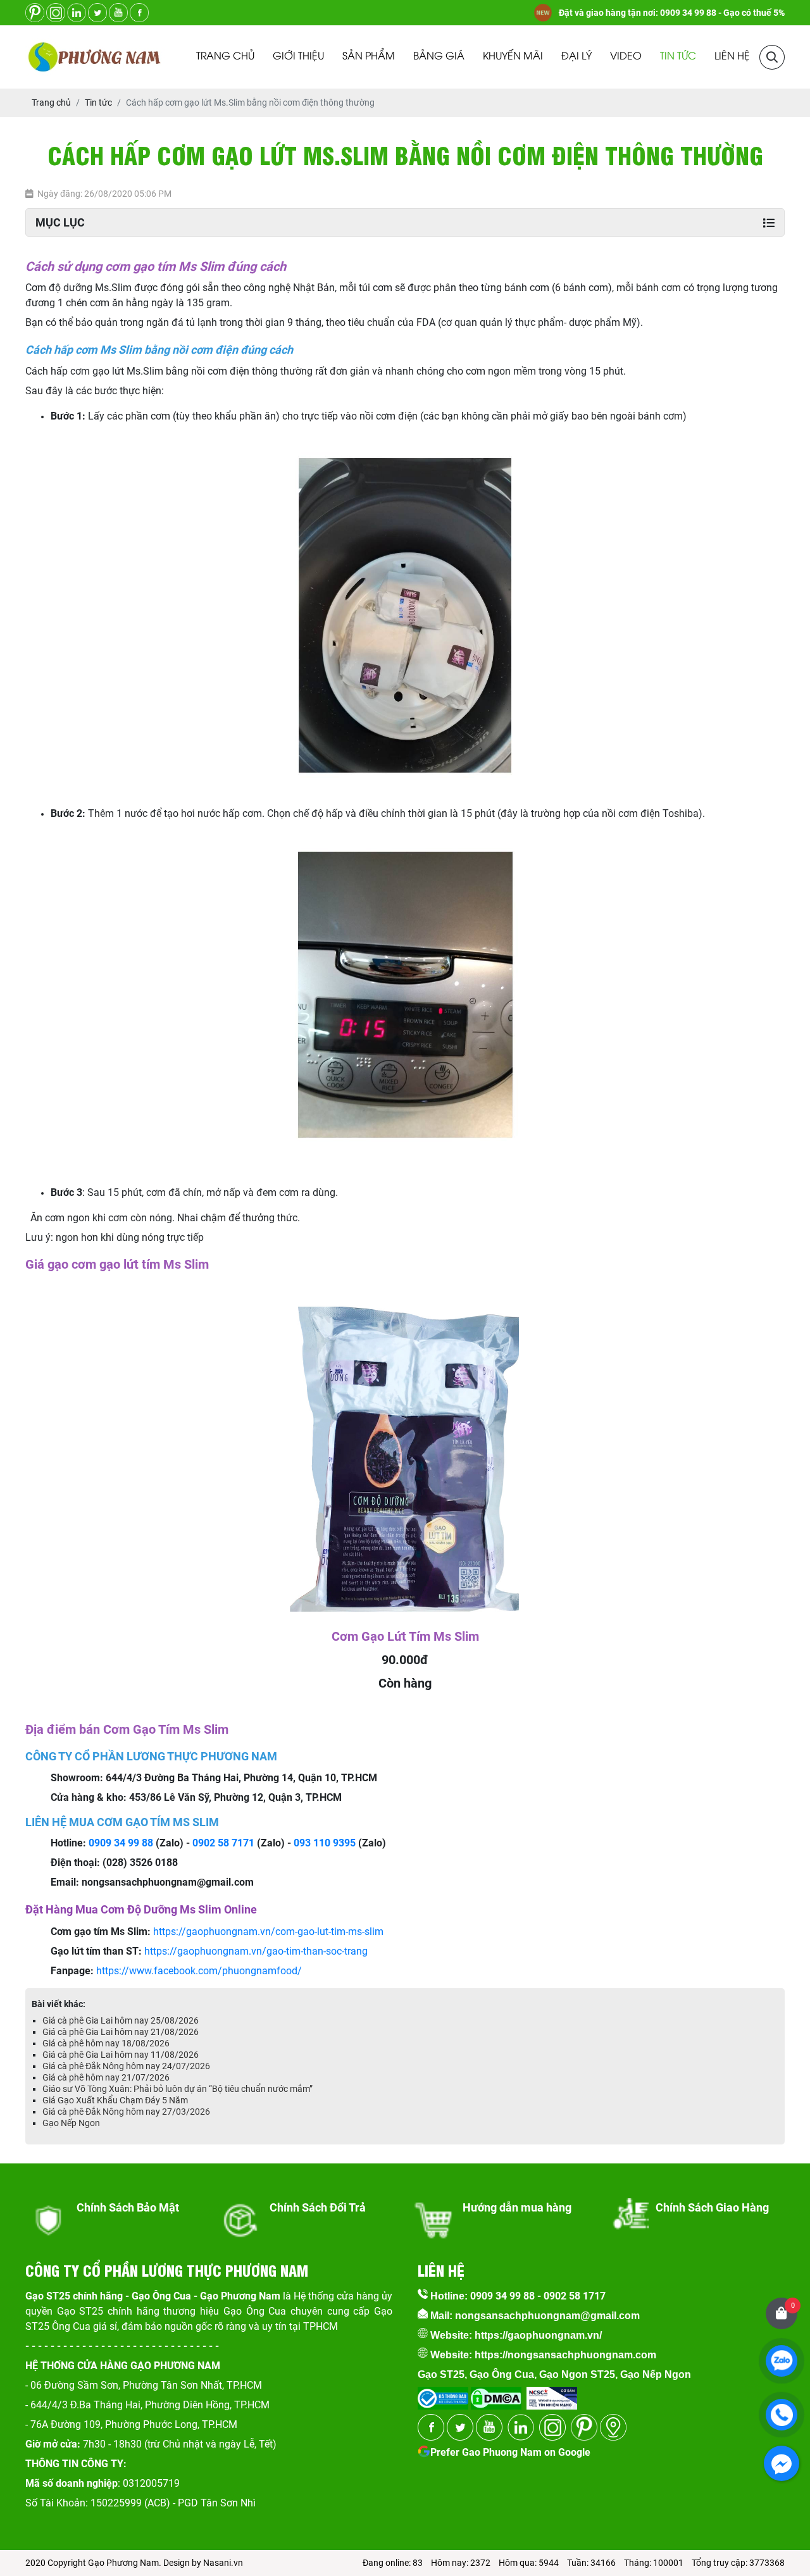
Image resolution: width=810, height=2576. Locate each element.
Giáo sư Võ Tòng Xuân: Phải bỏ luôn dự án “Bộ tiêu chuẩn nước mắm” (178, 2089)
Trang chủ (225, 57)
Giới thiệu (298, 57)
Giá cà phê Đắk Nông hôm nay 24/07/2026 (126, 2066)
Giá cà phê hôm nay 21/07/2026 (106, 2077)
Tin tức (678, 57)
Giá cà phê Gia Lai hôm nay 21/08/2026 (121, 2032)
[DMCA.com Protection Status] (495, 2394)
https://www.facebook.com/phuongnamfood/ (199, 1971)
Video (626, 57)
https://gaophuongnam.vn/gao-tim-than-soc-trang (256, 1951)
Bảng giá (439, 57)
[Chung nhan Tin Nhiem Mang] (552, 2394)
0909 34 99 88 (121, 1843)
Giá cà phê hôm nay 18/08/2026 (106, 2043)
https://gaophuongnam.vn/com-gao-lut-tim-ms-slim (268, 1932)
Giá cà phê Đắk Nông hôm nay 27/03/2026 (126, 2112)
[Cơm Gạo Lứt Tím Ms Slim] (405, 1304)
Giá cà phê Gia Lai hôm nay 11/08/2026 (121, 2055)
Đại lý (576, 57)
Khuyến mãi (513, 57)
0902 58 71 (218, 1843)
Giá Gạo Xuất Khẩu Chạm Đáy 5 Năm (115, 2100)
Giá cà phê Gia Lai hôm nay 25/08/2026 (121, 2020)
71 (249, 1843)
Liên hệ (732, 57)
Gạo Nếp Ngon (71, 2123)
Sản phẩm (369, 57)
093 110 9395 (325, 1843)
